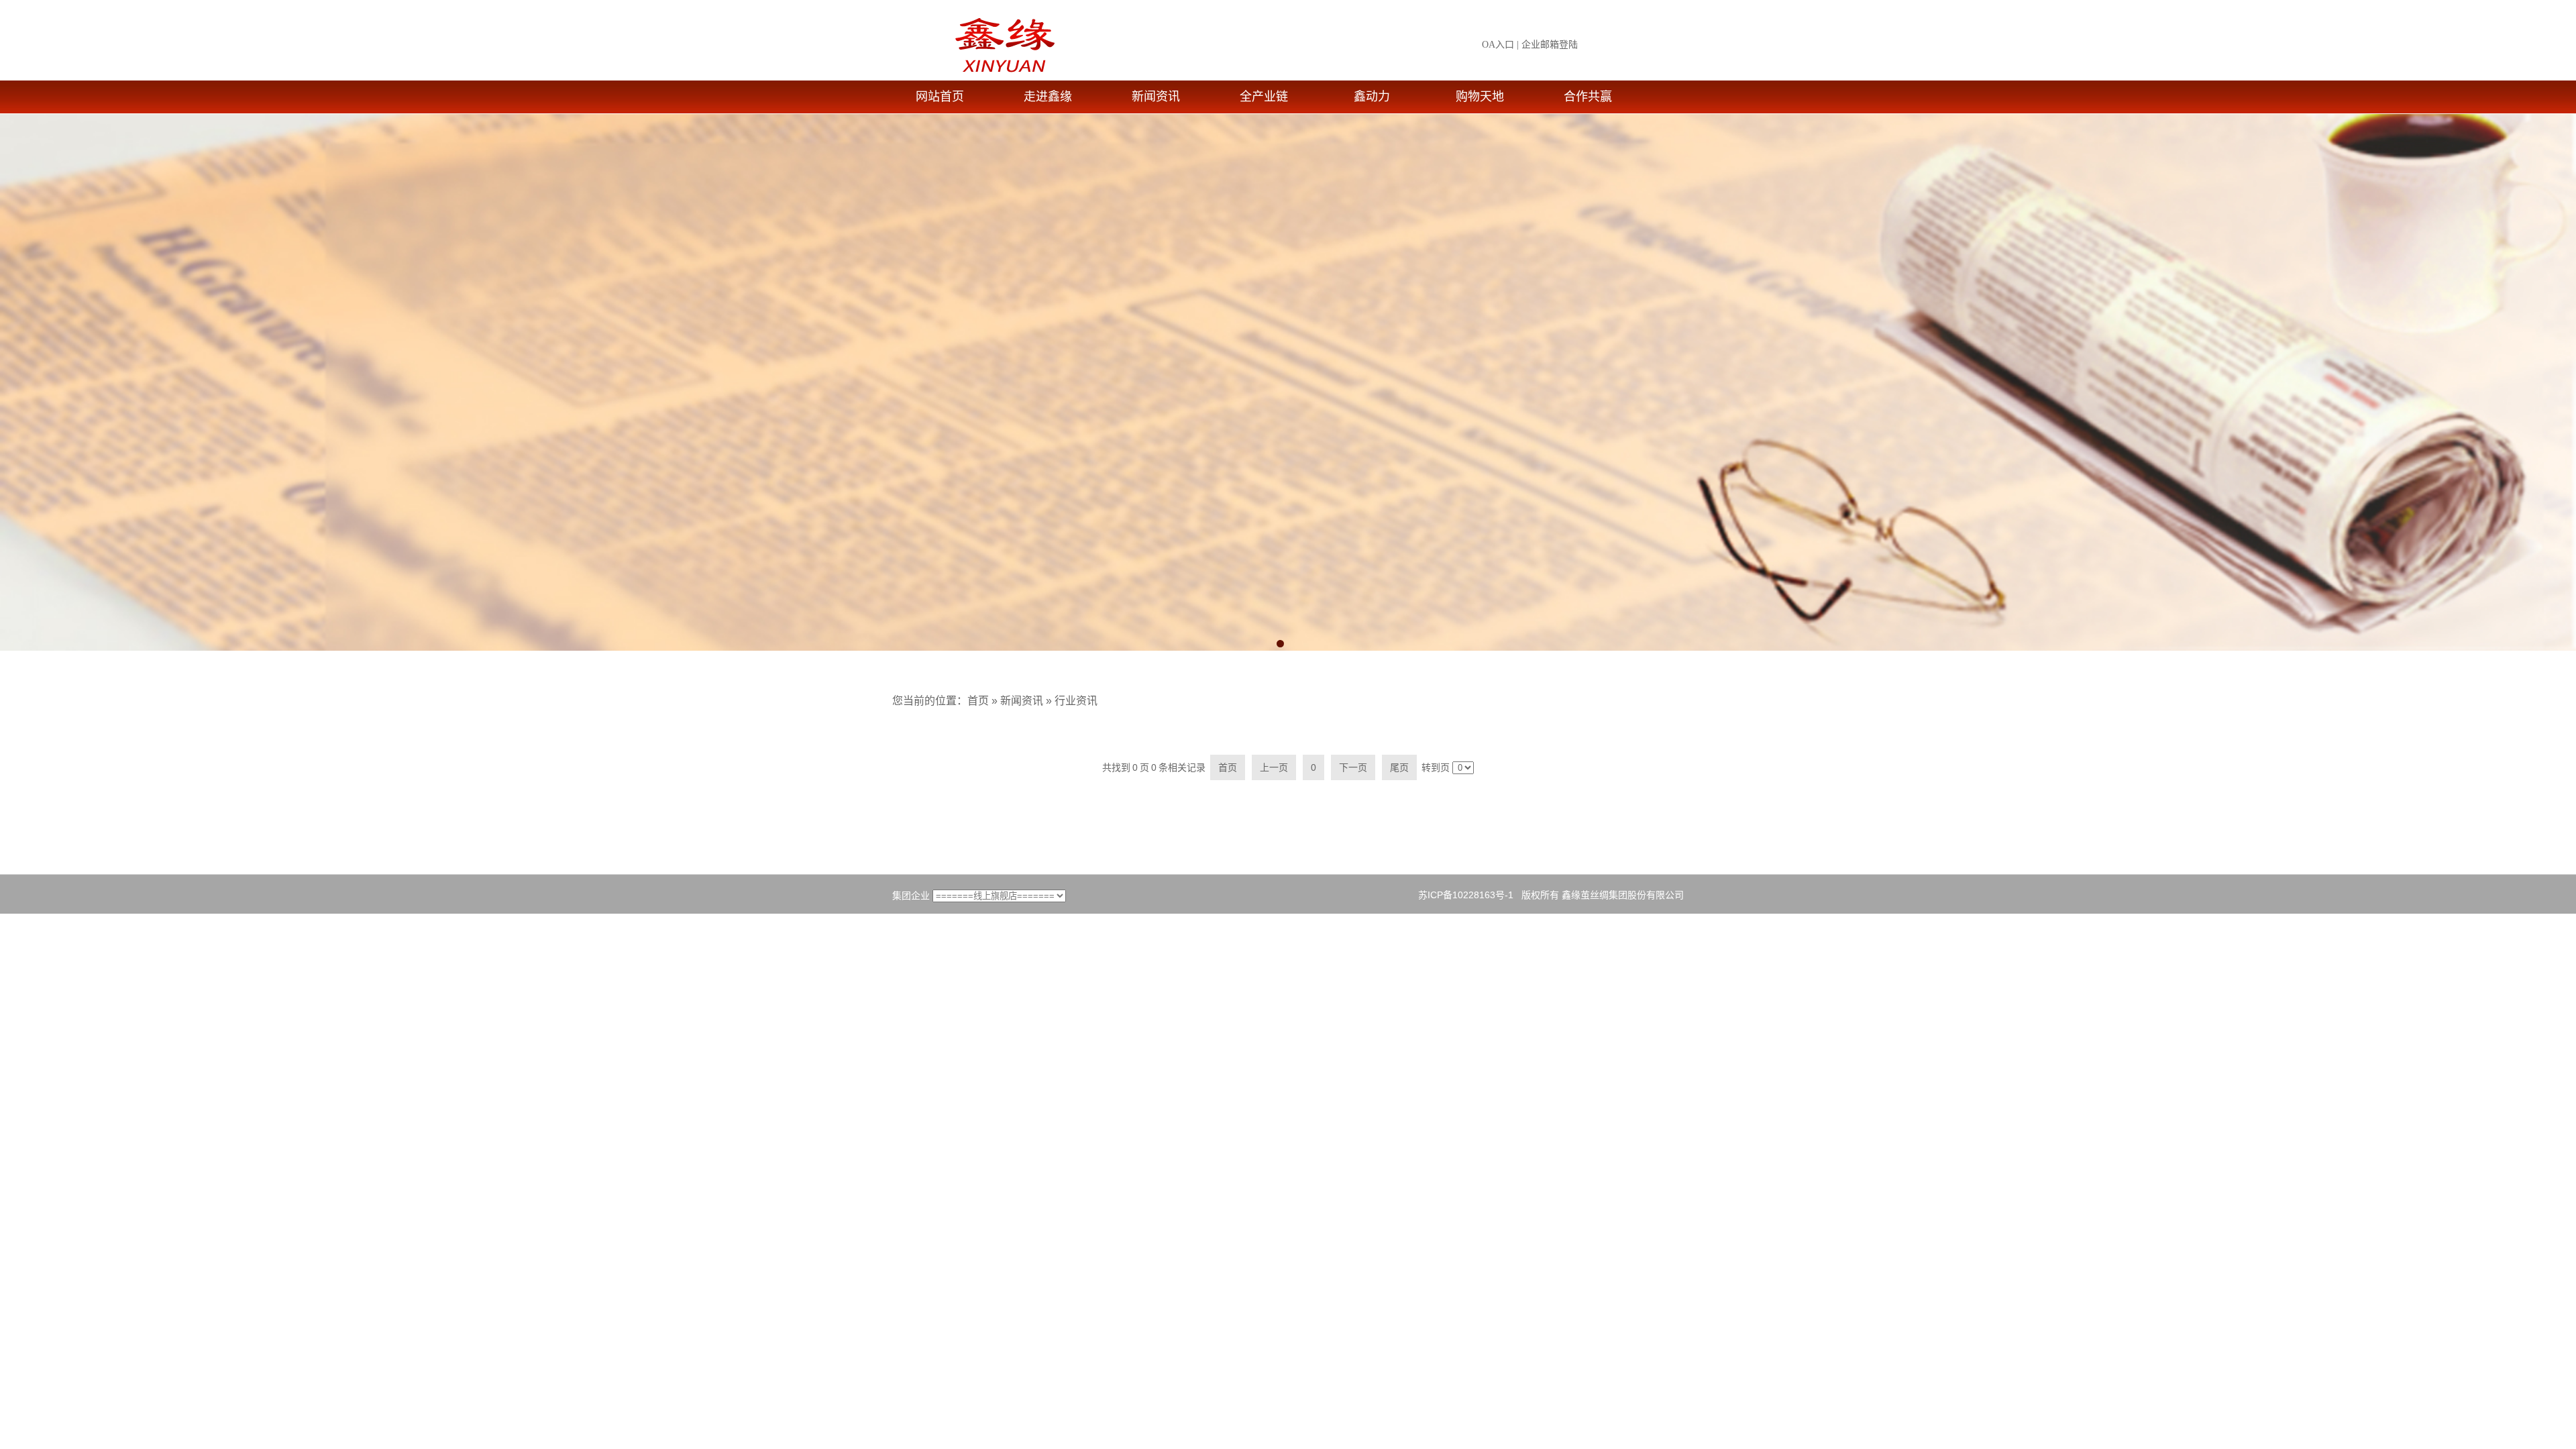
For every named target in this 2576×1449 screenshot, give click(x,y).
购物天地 (1480, 97)
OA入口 (1498, 45)
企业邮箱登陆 (1550, 45)
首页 (978, 701)
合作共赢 (1588, 97)
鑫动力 (1372, 97)
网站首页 (940, 97)
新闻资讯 (1156, 97)
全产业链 (1264, 97)
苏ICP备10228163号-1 (1466, 895)
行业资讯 (1076, 701)
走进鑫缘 (1048, 97)
